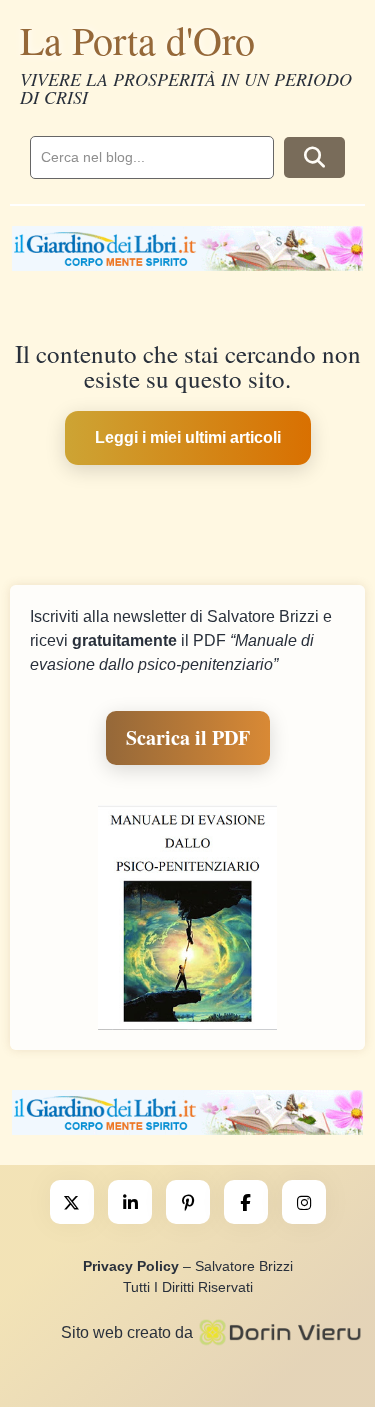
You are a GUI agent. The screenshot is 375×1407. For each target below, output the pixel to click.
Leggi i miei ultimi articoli (188, 437)
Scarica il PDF (188, 737)
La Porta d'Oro (137, 39)
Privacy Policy (131, 1266)
